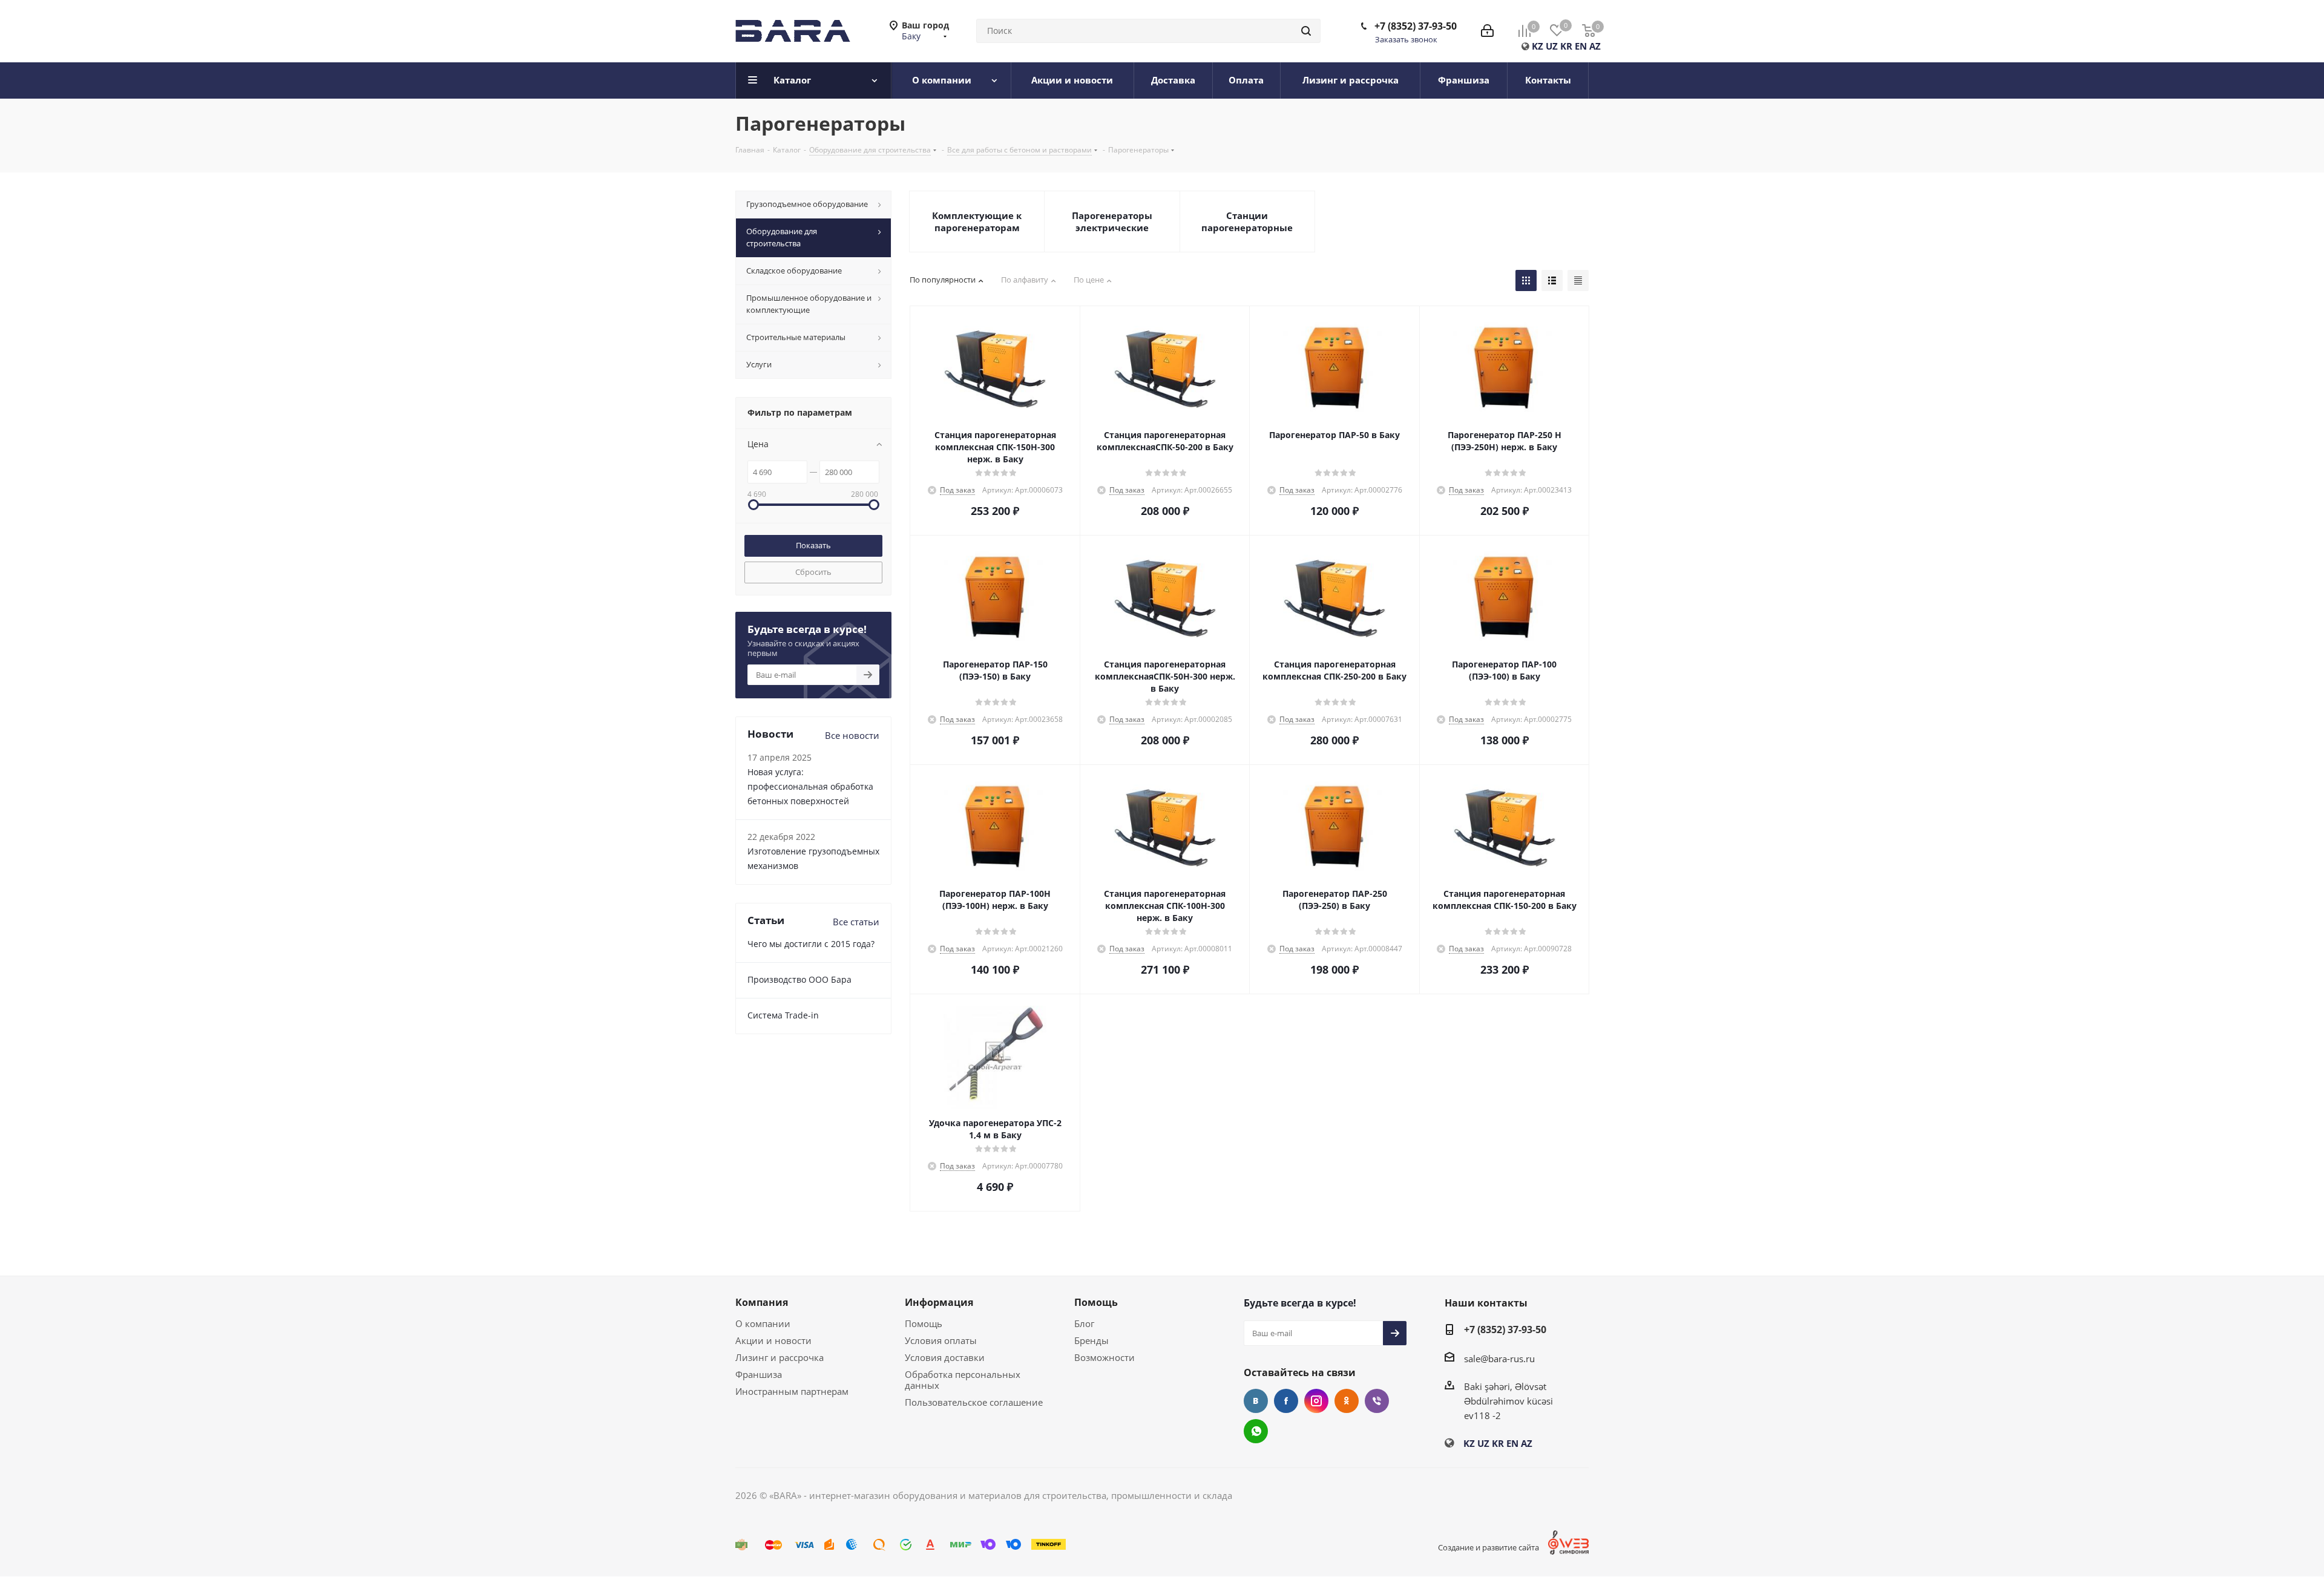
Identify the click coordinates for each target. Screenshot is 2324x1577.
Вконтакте (1256, 1401)
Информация (939, 1302)
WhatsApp (1256, 1431)
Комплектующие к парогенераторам (977, 221)
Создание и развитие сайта (1489, 1547)
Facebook (1286, 1401)
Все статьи (856, 922)
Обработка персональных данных (963, 1380)
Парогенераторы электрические (1112, 221)
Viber (1377, 1401)
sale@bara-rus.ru (1499, 1359)
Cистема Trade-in (783, 1015)
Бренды (1091, 1340)
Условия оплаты (941, 1340)
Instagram (1316, 1401)
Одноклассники (1347, 1401)
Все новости (852, 735)
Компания (762, 1302)
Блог (1084, 1323)
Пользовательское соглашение (974, 1402)
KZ (1538, 46)
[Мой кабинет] (1487, 31)
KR (1566, 46)
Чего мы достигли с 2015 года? (811, 944)
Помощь (924, 1323)
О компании (763, 1323)
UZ (1552, 46)
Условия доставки (945, 1357)
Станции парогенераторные (1247, 221)
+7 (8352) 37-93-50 (1416, 26)
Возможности (1105, 1357)
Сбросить (813, 572)
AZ (1595, 46)
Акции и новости (773, 1340)
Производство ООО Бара (799, 979)
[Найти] (1306, 31)
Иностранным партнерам (792, 1391)
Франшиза (759, 1374)
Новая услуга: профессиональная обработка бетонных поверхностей (810, 786)
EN (1581, 46)
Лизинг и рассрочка (780, 1357)
